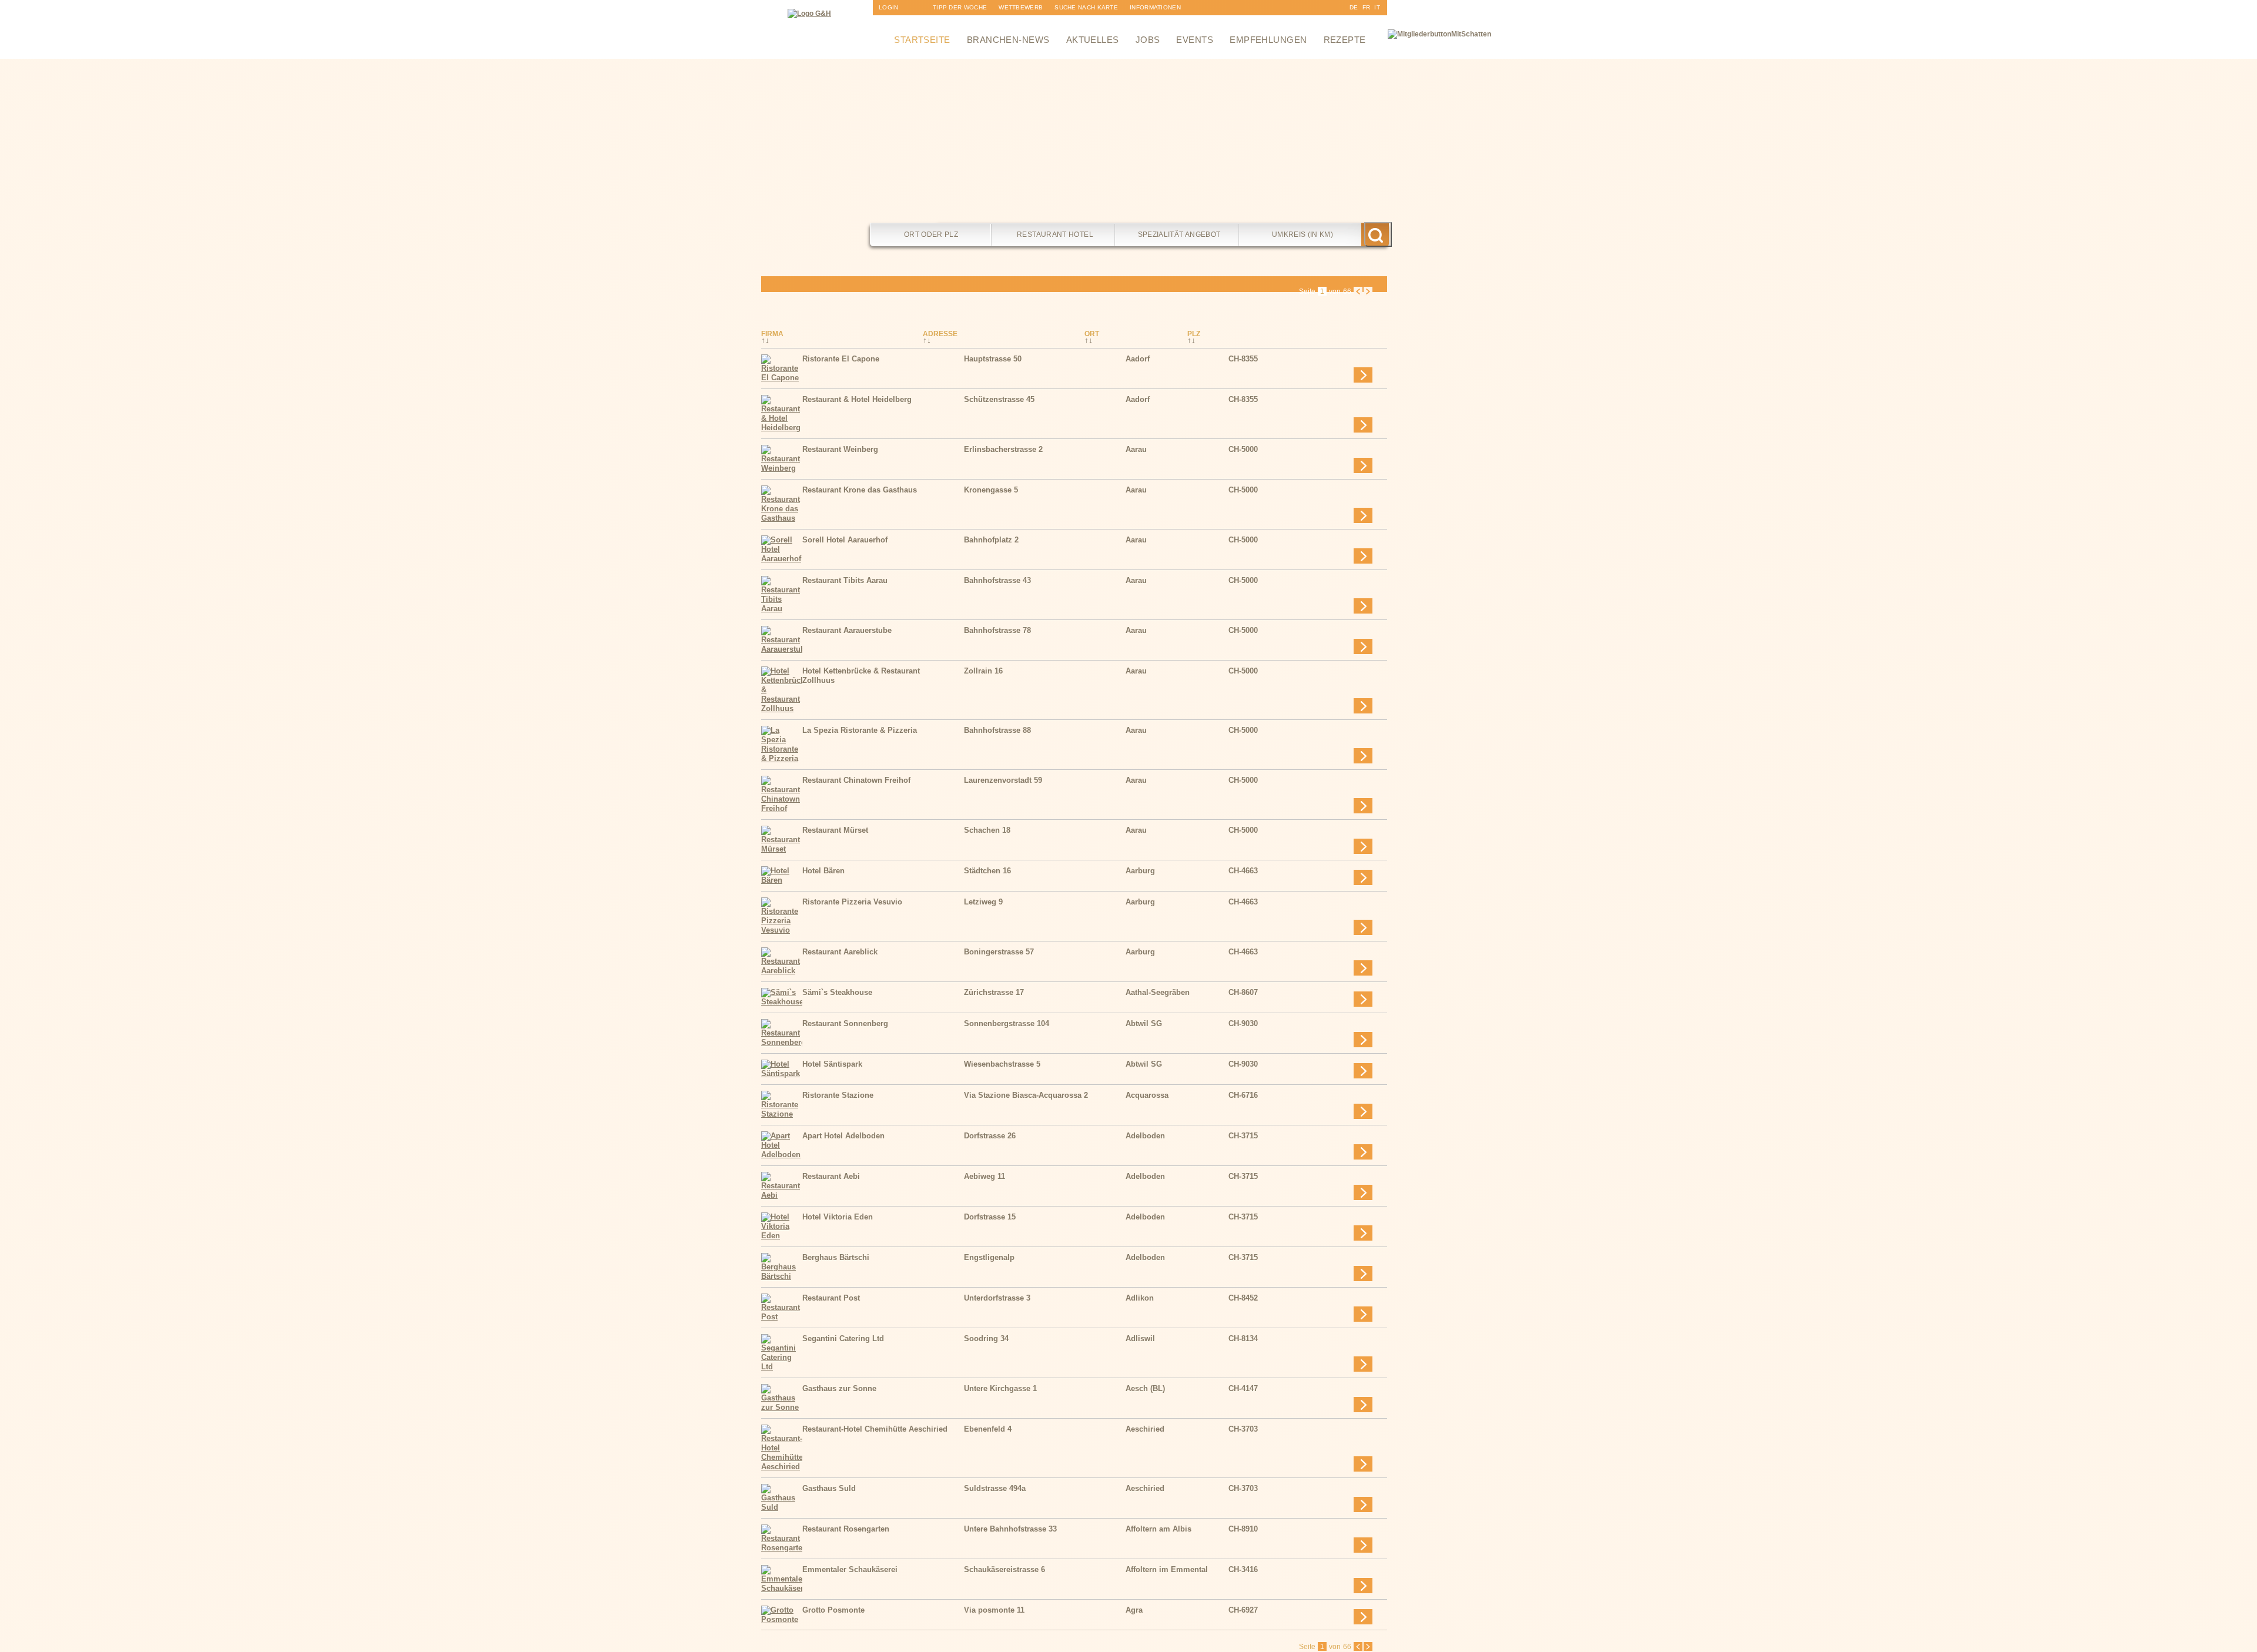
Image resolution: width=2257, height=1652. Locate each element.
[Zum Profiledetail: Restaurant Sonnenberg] (782, 1042)
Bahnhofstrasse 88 (997, 730)
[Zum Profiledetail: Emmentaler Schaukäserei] (782, 1588)
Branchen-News (1008, 40)
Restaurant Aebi (831, 1176)
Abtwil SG (1144, 1023)
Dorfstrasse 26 (990, 1136)
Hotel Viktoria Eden (838, 1217)
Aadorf (1138, 359)
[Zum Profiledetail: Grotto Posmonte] (782, 1619)
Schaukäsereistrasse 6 (1004, 1569)
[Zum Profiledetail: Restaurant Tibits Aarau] (782, 609)
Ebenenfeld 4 (988, 1429)
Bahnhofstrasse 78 (997, 630)
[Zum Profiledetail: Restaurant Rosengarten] (782, 1548)
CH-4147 (1243, 1388)
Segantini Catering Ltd (843, 1338)
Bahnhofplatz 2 (991, 540)
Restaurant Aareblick (840, 952)
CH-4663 (1243, 871)
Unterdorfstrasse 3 (997, 1298)
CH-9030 (1243, 1023)
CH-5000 (1243, 449)
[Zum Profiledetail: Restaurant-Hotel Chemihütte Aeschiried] (782, 1467)
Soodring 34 (986, 1338)
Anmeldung (898, 23)
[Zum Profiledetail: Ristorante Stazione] (782, 1114)
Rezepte (1345, 40)
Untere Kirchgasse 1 (1000, 1388)
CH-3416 (1243, 1569)
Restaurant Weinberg (840, 449)
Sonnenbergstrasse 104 (1007, 1023)
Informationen (1155, 7)
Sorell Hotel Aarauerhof (845, 540)
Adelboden (1145, 1136)
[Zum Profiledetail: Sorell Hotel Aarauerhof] (782, 559)
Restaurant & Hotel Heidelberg (857, 399)
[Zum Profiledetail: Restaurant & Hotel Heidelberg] (782, 428)
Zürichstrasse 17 (994, 992)
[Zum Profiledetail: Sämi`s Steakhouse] (782, 1002)
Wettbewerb (1021, 7)
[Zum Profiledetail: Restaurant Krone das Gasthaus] (782, 518)
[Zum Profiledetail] (1363, 375)
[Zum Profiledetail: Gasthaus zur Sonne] (782, 1407)
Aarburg (1140, 871)
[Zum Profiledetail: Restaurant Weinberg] (782, 468)
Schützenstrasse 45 (999, 399)
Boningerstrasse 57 (999, 952)
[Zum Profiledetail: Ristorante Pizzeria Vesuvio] (782, 930)
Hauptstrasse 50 (993, 359)
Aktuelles (1093, 40)
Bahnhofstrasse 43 (997, 580)
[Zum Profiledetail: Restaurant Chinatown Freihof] (782, 808)
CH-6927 (1243, 1610)
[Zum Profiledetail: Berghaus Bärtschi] (782, 1276)
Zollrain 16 (983, 671)
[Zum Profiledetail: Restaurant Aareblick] (782, 971)
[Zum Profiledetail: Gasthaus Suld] (782, 1507)
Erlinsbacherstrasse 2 (1003, 449)
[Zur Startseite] (809, 14)
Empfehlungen (1268, 40)
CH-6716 (1243, 1095)
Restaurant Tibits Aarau (845, 580)
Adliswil (1140, 1338)
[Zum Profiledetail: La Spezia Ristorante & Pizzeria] (782, 758)
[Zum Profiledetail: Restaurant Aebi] (782, 1195)
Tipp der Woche (960, 7)
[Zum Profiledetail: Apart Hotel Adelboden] (782, 1155)
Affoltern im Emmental (1167, 1569)
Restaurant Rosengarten (846, 1529)
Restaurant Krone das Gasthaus (860, 490)
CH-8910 (1243, 1529)
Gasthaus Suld (829, 1488)
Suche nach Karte (1086, 7)
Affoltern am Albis (1158, 1529)
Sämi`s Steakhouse (837, 992)
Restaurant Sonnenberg (845, 1023)
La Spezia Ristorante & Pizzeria (860, 730)
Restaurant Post (831, 1298)
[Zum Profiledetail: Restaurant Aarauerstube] (782, 649)
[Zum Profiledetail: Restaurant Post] (782, 1317)
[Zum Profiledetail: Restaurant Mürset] (782, 849)
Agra (1134, 1610)
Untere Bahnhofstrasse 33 (1010, 1529)
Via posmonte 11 (994, 1610)
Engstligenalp (989, 1257)
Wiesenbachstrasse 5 (1002, 1064)
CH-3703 (1243, 1429)
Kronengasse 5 (991, 490)
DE (1354, 7)
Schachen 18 (987, 830)
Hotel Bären (823, 871)
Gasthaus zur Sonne (839, 1388)
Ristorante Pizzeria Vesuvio (852, 902)
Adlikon (1140, 1298)
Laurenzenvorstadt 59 (1003, 780)
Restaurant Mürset (835, 830)
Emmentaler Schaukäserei (850, 1569)
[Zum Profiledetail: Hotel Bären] (782, 880)
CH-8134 (1243, 1338)
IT (1377, 7)
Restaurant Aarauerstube (847, 630)
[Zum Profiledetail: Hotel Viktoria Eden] (782, 1236)
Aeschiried (1145, 1429)
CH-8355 (1243, 359)
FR (1367, 7)
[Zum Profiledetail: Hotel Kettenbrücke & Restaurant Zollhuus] (782, 708)
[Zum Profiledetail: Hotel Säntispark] (782, 1073)
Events (1195, 40)
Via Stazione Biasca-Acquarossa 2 (1026, 1095)
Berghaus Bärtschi (836, 1257)
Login (889, 7)
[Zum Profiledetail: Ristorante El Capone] (782, 378)
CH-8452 (1243, 1298)
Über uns (1146, 23)
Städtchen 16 (987, 871)
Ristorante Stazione (838, 1095)
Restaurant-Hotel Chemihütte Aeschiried (875, 1429)
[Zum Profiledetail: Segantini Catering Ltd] (782, 1367)
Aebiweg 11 (984, 1176)
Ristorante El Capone (841, 359)
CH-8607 (1243, 992)
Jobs (1148, 40)
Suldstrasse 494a (995, 1488)
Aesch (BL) (1145, 1388)
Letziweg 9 (983, 902)
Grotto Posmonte (833, 1610)
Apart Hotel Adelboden (843, 1136)
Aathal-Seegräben (1158, 992)
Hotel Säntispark (832, 1064)
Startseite (922, 40)
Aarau (1136, 449)
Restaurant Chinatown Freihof (856, 780)
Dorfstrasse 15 (990, 1217)
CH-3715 (1243, 1136)
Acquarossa (1147, 1095)
